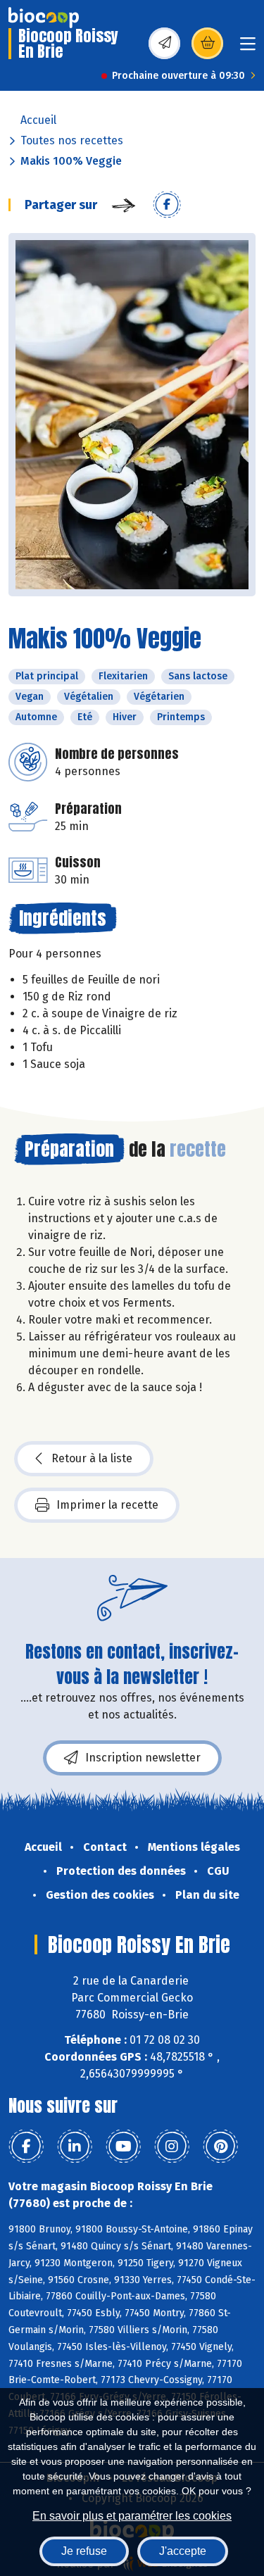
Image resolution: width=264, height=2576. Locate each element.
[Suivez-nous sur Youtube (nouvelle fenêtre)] (123, 2147)
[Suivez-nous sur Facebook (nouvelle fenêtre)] (26, 2147)
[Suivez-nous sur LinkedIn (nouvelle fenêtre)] (75, 2147)
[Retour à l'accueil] (44, 18)
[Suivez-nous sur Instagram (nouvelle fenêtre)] (172, 2147)
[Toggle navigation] (248, 48)
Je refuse (84, 2551)
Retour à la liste (92, 1458)
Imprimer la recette (107, 1505)
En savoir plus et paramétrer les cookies (132, 2516)
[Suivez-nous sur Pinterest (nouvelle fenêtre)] (220, 2147)
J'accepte (183, 2551)
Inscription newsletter (143, 1758)
